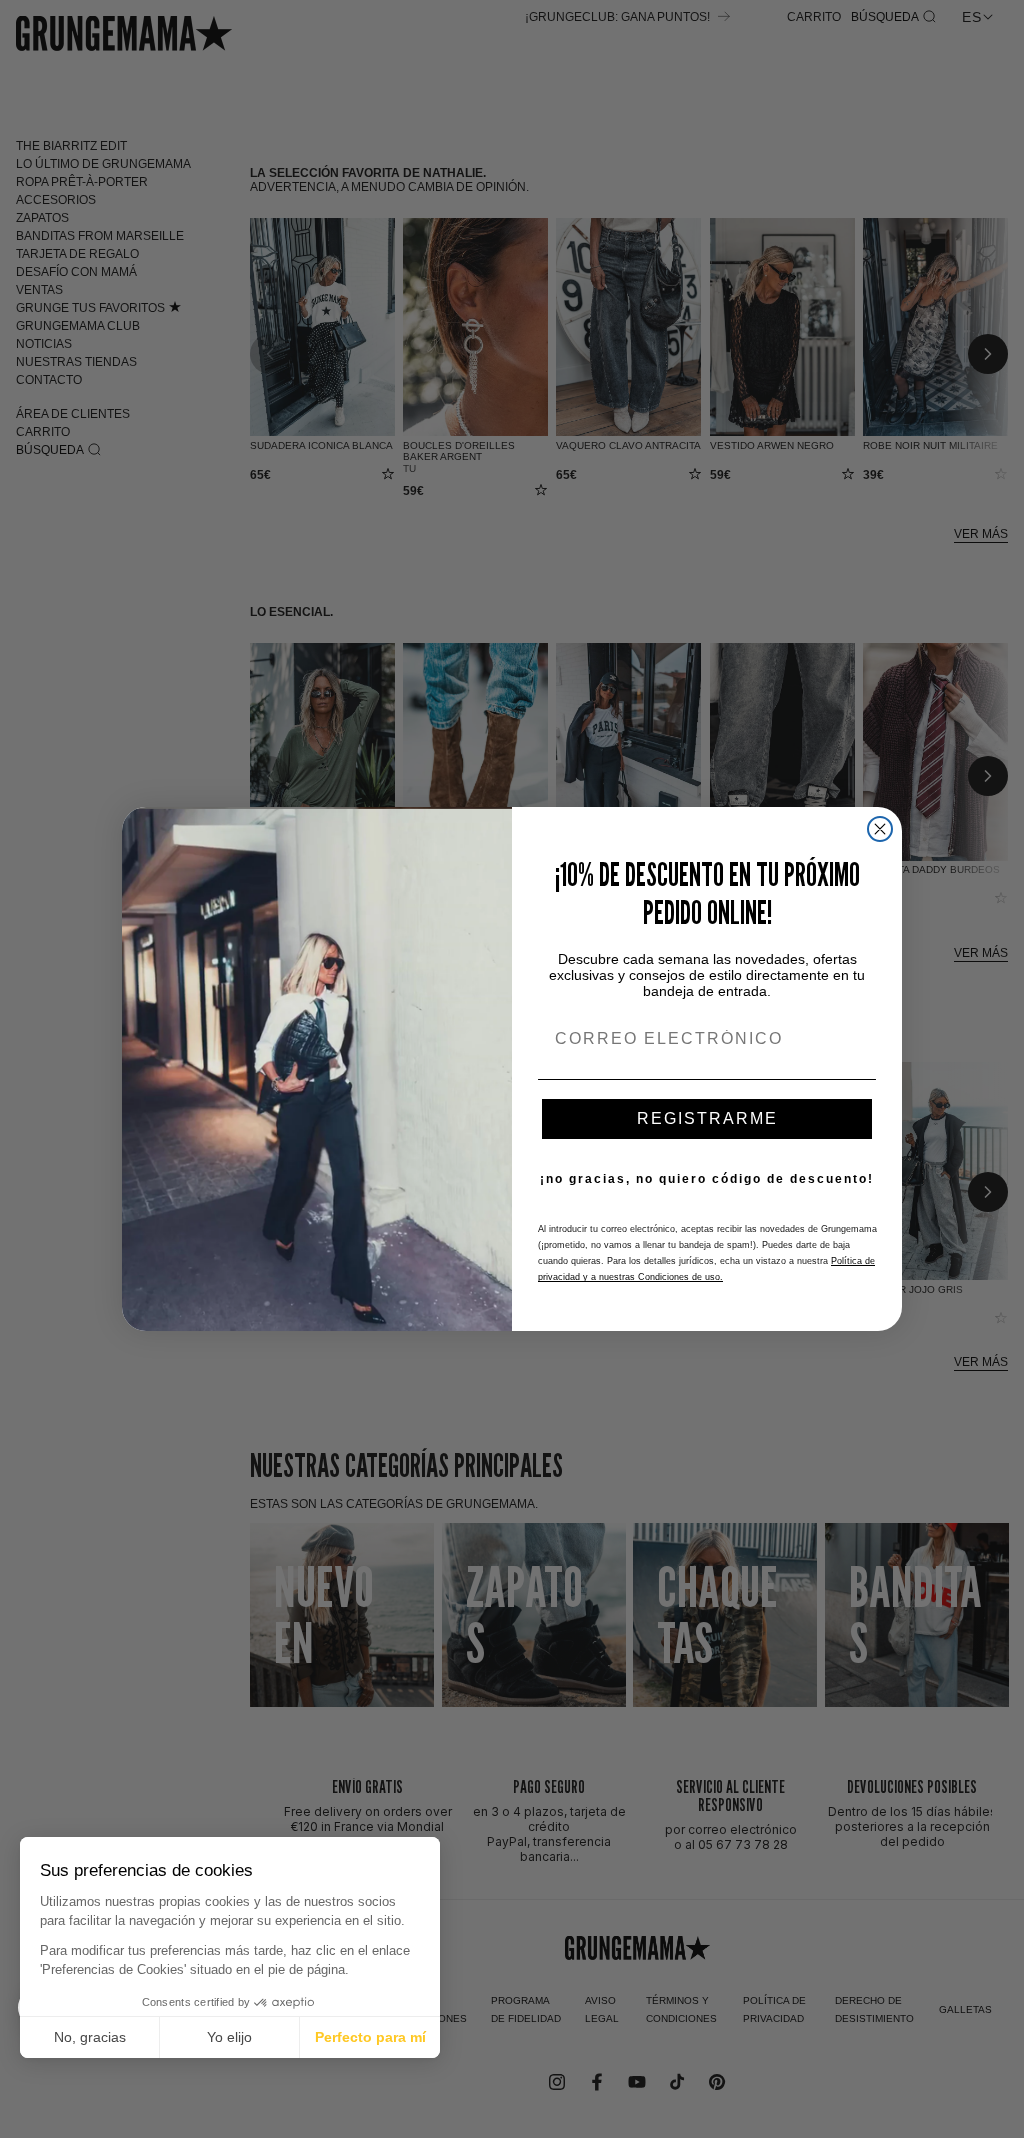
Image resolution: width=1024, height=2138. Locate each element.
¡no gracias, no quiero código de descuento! (707, 1179)
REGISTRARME (707, 1118)
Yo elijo (229, 2037)
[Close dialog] (880, 829)
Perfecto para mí (370, 2037)
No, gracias (90, 2037)
